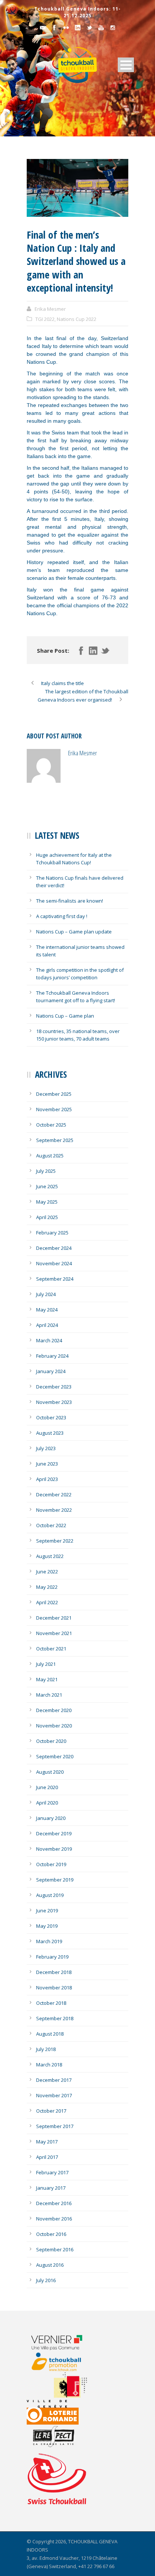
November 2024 (54, 1263)
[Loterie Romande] (62, 2416)
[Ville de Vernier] (62, 2342)
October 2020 (51, 1741)
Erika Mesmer (50, 309)
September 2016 (55, 2249)
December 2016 (54, 2203)
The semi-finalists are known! (70, 901)
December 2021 (54, 1618)
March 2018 (49, 2065)
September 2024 (55, 1279)
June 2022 (47, 1572)
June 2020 (47, 1787)
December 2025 (54, 1094)
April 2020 (47, 1803)
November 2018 (54, 1988)
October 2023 (51, 1417)
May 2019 (47, 1926)
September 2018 (55, 2018)
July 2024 (46, 1294)
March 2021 (49, 1695)
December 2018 (54, 1972)
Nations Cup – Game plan (65, 1016)
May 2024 (47, 1310)
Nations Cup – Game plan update (74, 932)
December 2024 (54, 1248)
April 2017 (47, 2157)
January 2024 (51, 1371)
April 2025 (47, 1217)
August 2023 (50, 1433)
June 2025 (47, 1186)
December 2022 (54, 1494)
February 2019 (52, 1957)
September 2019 (55, 1880)
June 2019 (47, 1910)
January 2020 (51, 1818)
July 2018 (46, 2049)
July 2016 (46, 2280)
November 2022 (54, 1510)
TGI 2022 (45, 319)
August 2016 (50, 2265)
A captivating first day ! (62, 916)
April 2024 (47, 1325)
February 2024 (52, 1356)
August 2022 (50, 1556)
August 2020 (50, 1772)
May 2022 (47, 1587)
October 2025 (51, 1125)
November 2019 (54, 1849)
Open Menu (126, 65)
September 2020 (55, 1756)
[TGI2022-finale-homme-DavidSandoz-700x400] (77, 188)
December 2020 (54, 1710)
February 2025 (52, 1233)
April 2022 (47, 1602)
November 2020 (54, 1726)
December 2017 (54, 2080)
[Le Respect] (62, 2437)
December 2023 (54, 1387)
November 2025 (54, 1109)
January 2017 (51, 2188)
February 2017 (52, 2172)
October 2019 (51, 1864)
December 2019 (54, 1833)
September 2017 (55, 2126)
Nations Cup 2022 (77, 319)
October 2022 (51, 1525)
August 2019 (50, 1895)
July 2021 (46, 1664)
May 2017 (47, 2142)
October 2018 (51, 2003)
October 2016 (51, 2234)
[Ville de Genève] (62, 2390)
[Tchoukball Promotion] (62, 2362)
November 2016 (54, 2219)
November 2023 (54, 1402)
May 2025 (47, 1202)
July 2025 (46, 1171)
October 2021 (51, 1649)
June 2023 (47, 1464)
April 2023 (47, 1479)
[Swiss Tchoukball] (57, 2479)
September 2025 (55, 1140)
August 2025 (50, 1156)
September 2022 (55, 1541)
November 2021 (54, 1633)
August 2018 (50, 2034)
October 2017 (51, 2111)
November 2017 (54, 2095)
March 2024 (49, 1340)
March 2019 (49, 1941)
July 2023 (46, 1448)
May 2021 (47, 1679)
